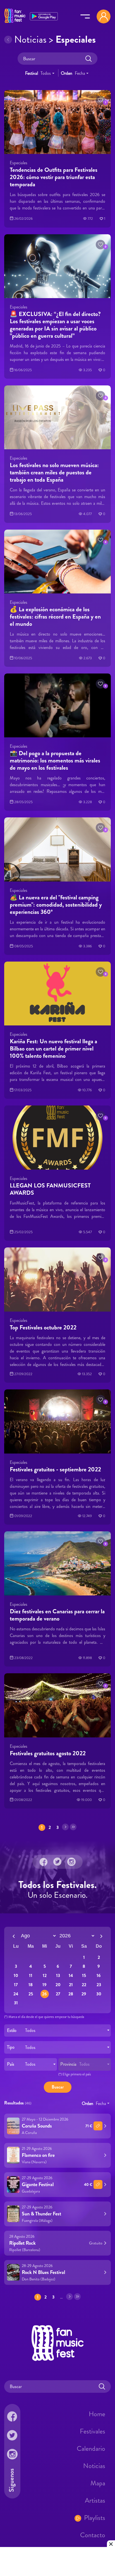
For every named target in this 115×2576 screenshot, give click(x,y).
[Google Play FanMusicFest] (44, 16)
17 (16, 1985)
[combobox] (47, 73)
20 (58, 1985)
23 (99, 1985)
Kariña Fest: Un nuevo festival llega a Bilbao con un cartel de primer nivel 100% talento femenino (53, 1048)
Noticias (94, 2466)
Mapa (98, 2483)
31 (16, 2003)
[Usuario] (104, 16)
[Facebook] (44, 1862)
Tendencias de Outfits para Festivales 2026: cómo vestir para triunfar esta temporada (54, 177)
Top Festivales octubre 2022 (43, 1327)
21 (71, 1985)
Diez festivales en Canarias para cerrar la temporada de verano (57, 1615)
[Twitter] (57, 1862)
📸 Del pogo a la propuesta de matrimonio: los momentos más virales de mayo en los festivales (55, 760)
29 (84, 1994)
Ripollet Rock (22, 2243)
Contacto (93, 2535)
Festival (32, 73)
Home (97, 2414)
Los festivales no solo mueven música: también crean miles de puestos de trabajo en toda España (54, 472)
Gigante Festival (38, 2184)
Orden (67, 73)
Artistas (95, 2500)
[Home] (15, 23)
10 (16, 1976)
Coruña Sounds (37, 2126)
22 (84, 1985)
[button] (100, 100)
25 (31, 1994)
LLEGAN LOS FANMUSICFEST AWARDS (50, 1189)
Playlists (95, 2518)
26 (45, 1994)
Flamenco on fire (38, 2155)
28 (71, 1994)
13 (58, 1976)
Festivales (93, 2431)
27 (58, 1994)
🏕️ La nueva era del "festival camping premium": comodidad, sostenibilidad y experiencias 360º (56, 905)
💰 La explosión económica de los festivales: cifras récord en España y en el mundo (55, 616)
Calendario (91, 2449)
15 (84, 1976)
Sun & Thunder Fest (41, 2214)
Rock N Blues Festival (43, 2272)
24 (16, 1994)
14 (71, 1976)
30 (99, 1994)
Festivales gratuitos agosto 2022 (48, 1753)
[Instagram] (71, 1862)
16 (99, 1976)
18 (31, 1985)
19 (45, 1985)
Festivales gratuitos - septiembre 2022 (55, 1469)
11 (31, 1976)
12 (45, 1976)
